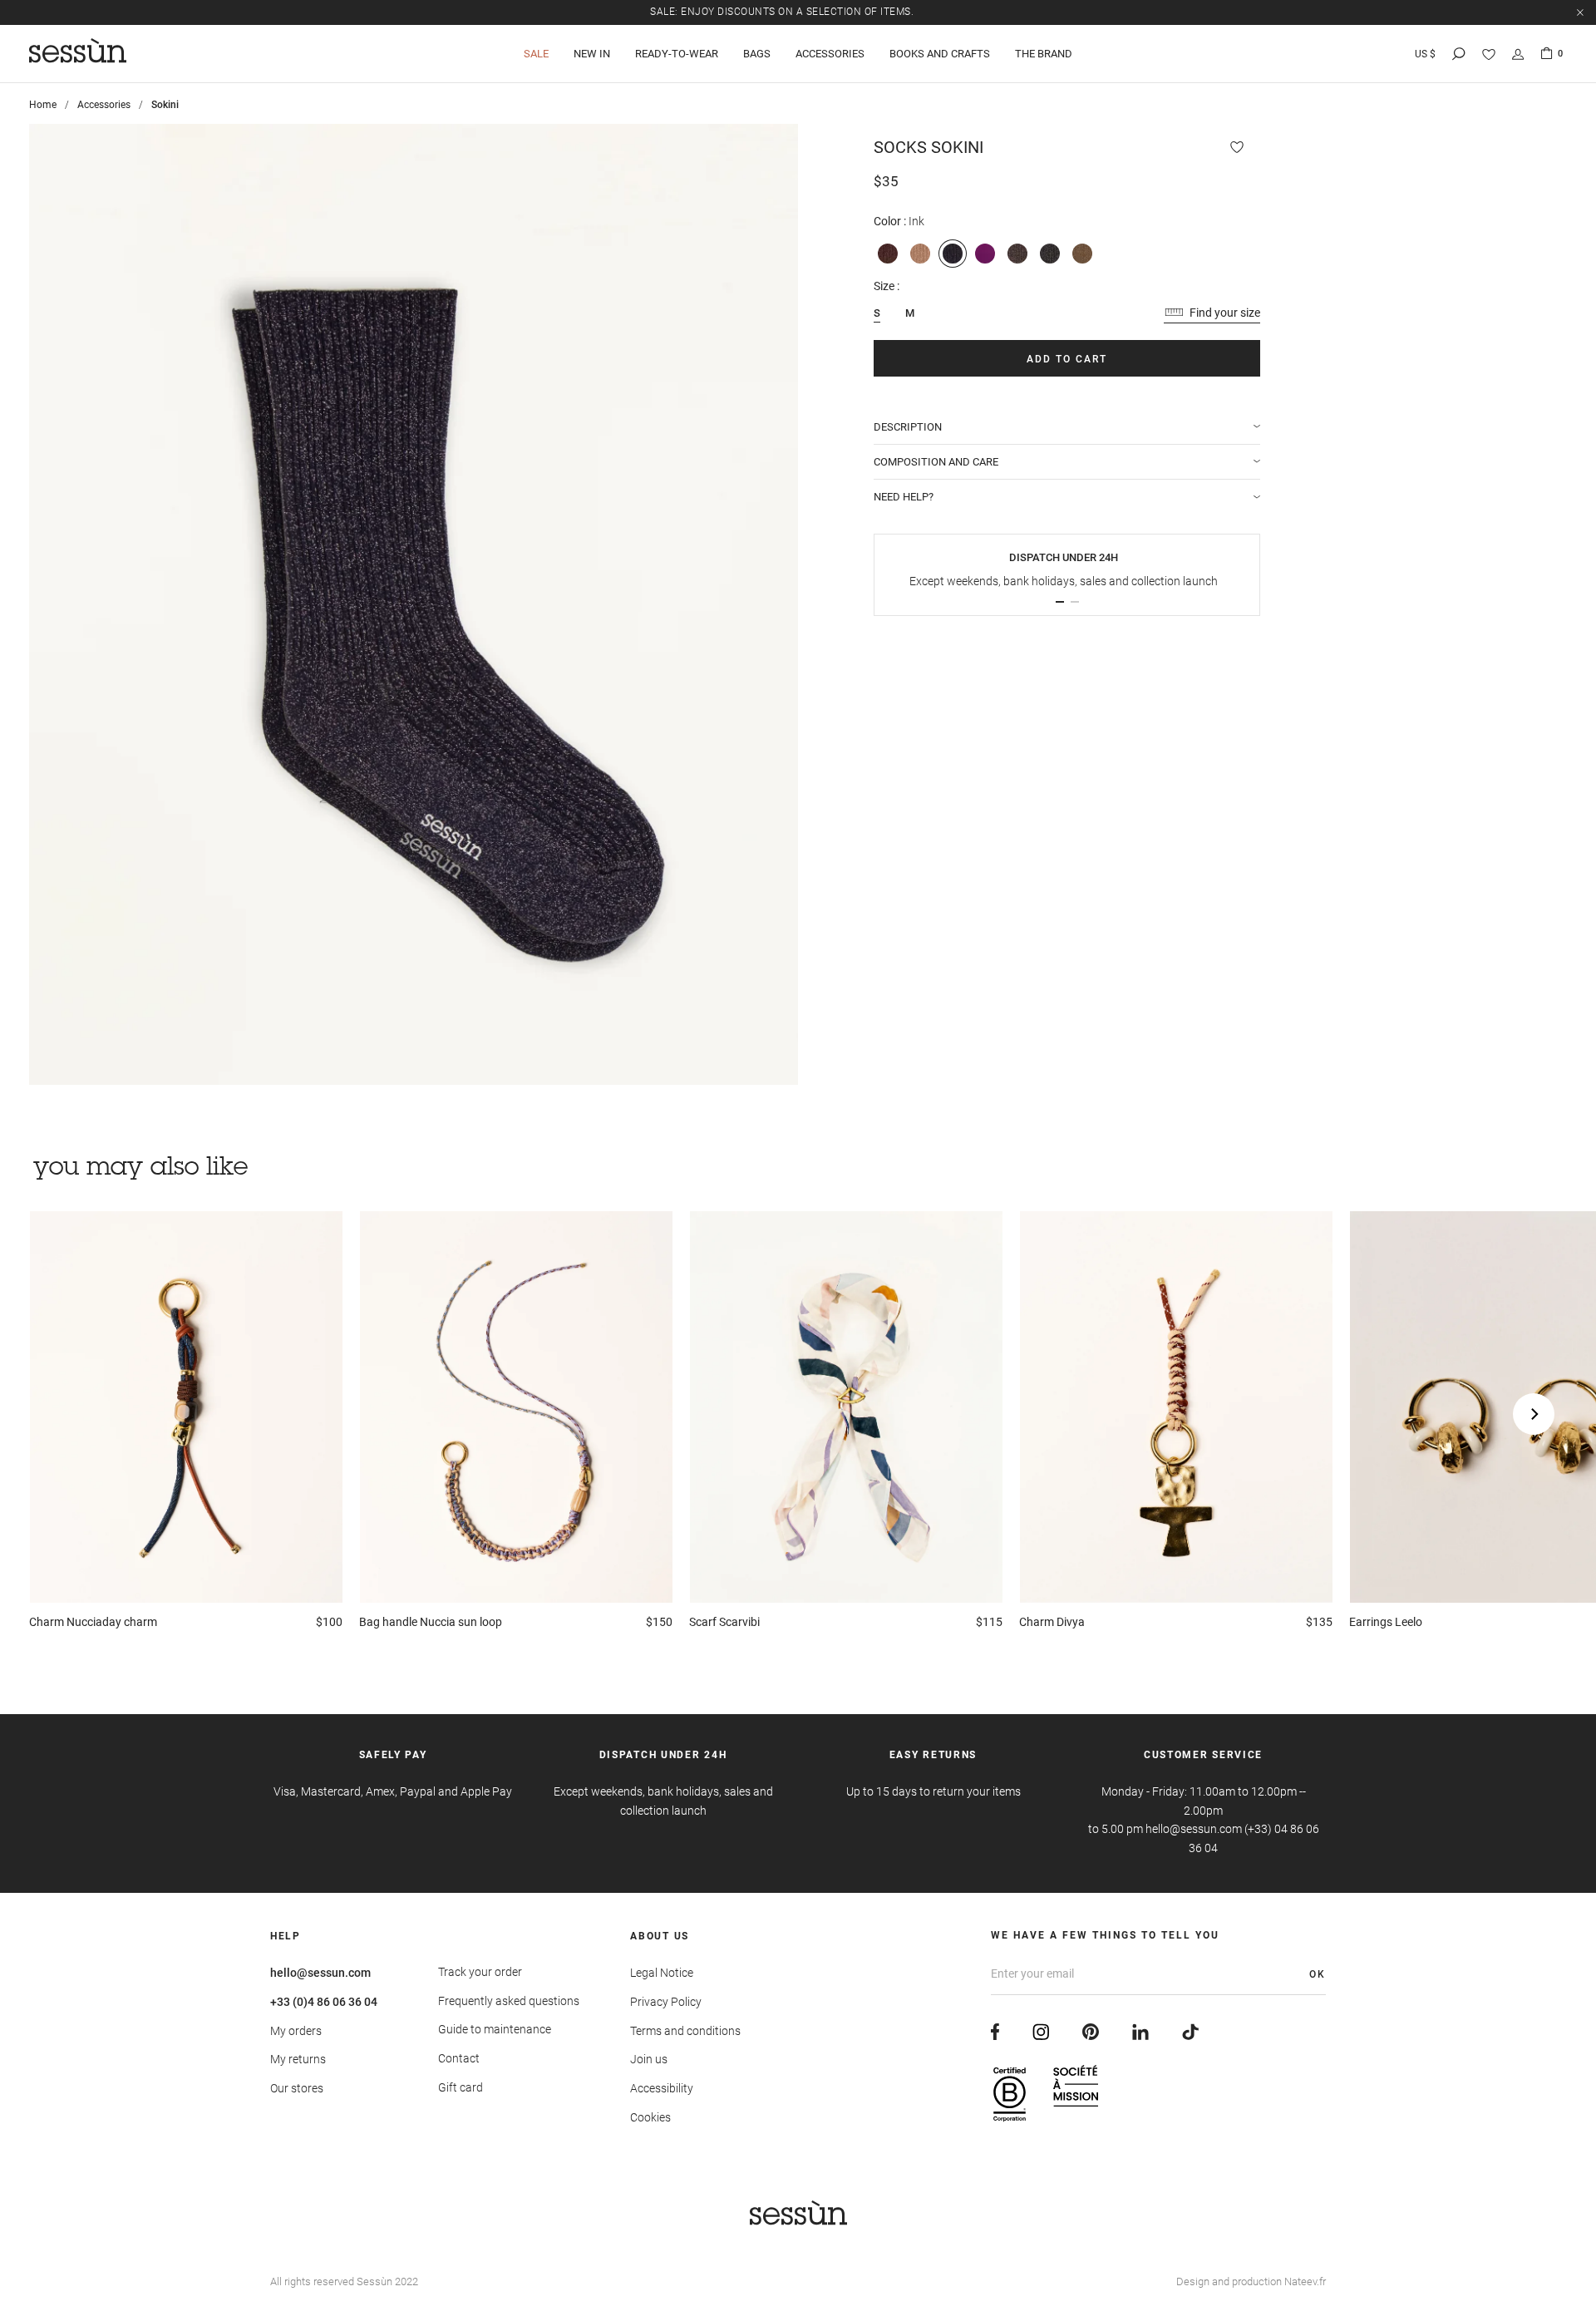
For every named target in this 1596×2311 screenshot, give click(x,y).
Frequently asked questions (509, 2001)
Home (43, 105)
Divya (1052, 1622)
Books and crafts (940, 54)
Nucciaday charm (93, 1622)
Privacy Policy (666, 2002)
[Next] (1534, 1414)
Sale (536, 54)
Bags (757, 54)
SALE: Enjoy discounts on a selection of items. (782, 12)
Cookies (650, 2117)
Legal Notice (662, 1973)
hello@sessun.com (320, 1973)
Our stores (297, 2088)
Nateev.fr (1305, 2281)
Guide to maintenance (495, 2029)
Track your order (480, 1972)
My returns (298, 2059)
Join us (649, 2059)
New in (592, 54)
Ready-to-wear (677, 54)
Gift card (461, 2087)
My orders (296, 2031)
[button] (1060, 602)
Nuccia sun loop (431, 1622)
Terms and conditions (685, 2031)
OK (1318, 1974)
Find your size (1225, 313)
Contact (459, 2058)
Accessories (830, 54)
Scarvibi (724, 1622)
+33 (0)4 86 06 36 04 (324, 2002)
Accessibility (662, 2088)
